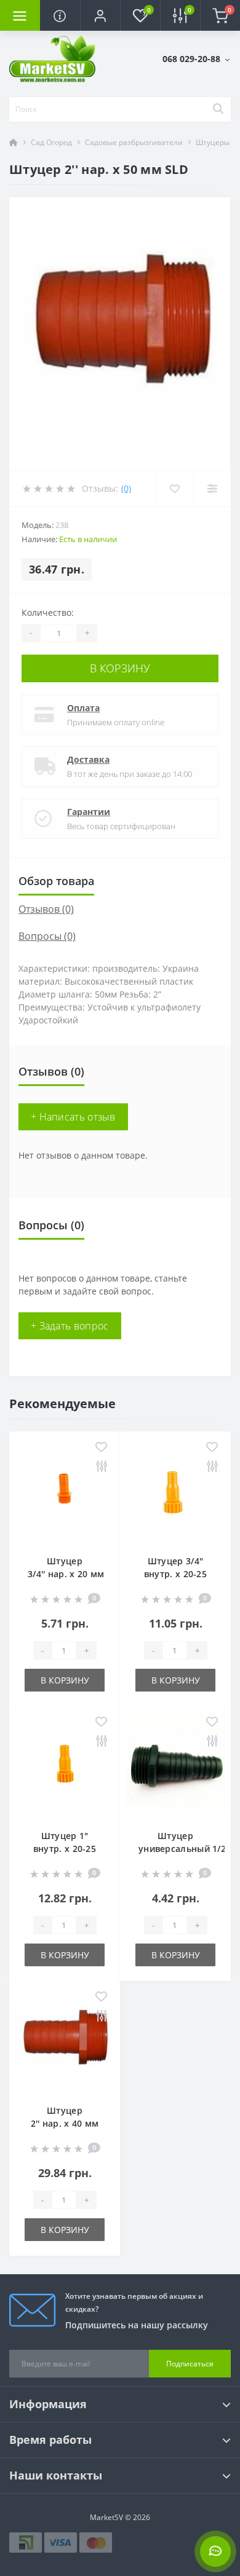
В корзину (120, 668)
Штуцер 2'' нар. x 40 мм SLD (65, 2123)
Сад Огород (51, 142)
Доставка (88, 759)
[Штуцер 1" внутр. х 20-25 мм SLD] (65, 1765)
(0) (126, 488)
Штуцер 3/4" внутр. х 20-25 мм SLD (175, 1574)
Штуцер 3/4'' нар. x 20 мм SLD (66, 1574)
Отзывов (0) (46, 909)
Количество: (48, 612)
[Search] (218, 109)
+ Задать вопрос (70, 1326)
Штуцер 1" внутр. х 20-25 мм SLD (65, 1849)
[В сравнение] (101, 1467)
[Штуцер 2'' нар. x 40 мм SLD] (65, 2039)
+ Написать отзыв (73, 1117)
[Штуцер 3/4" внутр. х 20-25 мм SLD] (175, 1490)
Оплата (83, 708)
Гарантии (89, 812)
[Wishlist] (174, 489)
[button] (100, 15)
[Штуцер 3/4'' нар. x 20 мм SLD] (65, 1490)
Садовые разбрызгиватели (134, 142)
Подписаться (190, 2364)
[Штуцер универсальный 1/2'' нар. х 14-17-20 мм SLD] (175, 1765)
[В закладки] (101, 1448)
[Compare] (212, 489)
